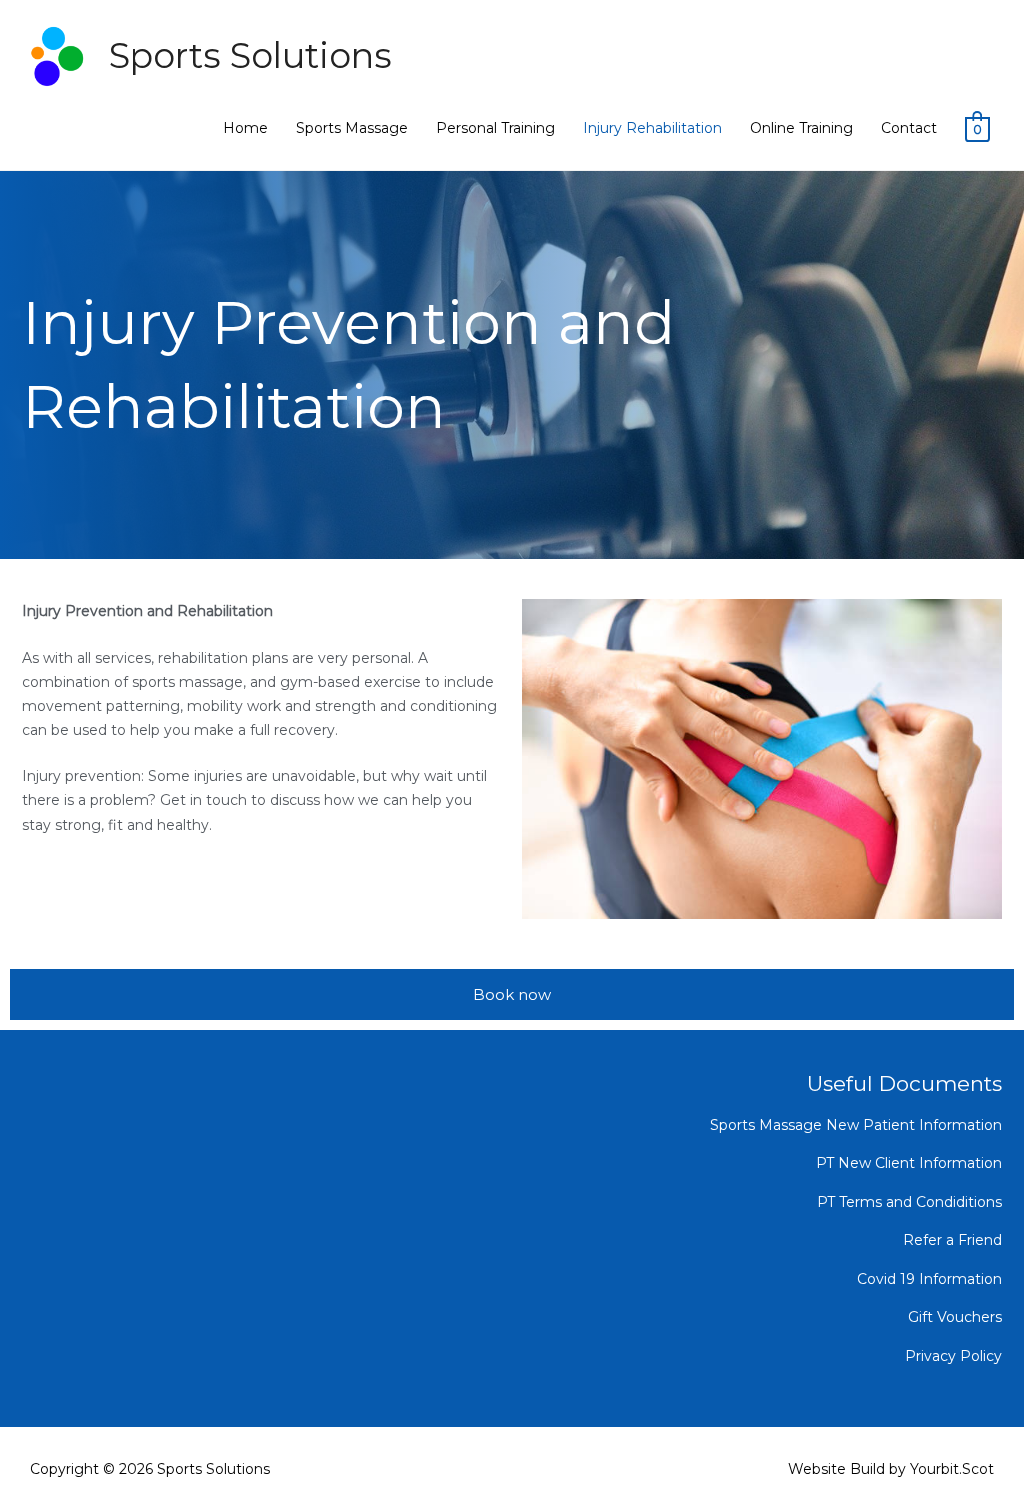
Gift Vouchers (955, 1317)
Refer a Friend (952, 1240)
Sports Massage (352, 128)
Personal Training (495, 128)
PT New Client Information (909, 1163)
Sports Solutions (250, 55)
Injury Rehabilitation (652, 128)
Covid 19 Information (929, 1279)
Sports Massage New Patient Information (856, 1125)
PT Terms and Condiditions (909, 1202)
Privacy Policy (953, 1356)
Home (245, 128)
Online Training (801, 128)
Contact (909, 128)
